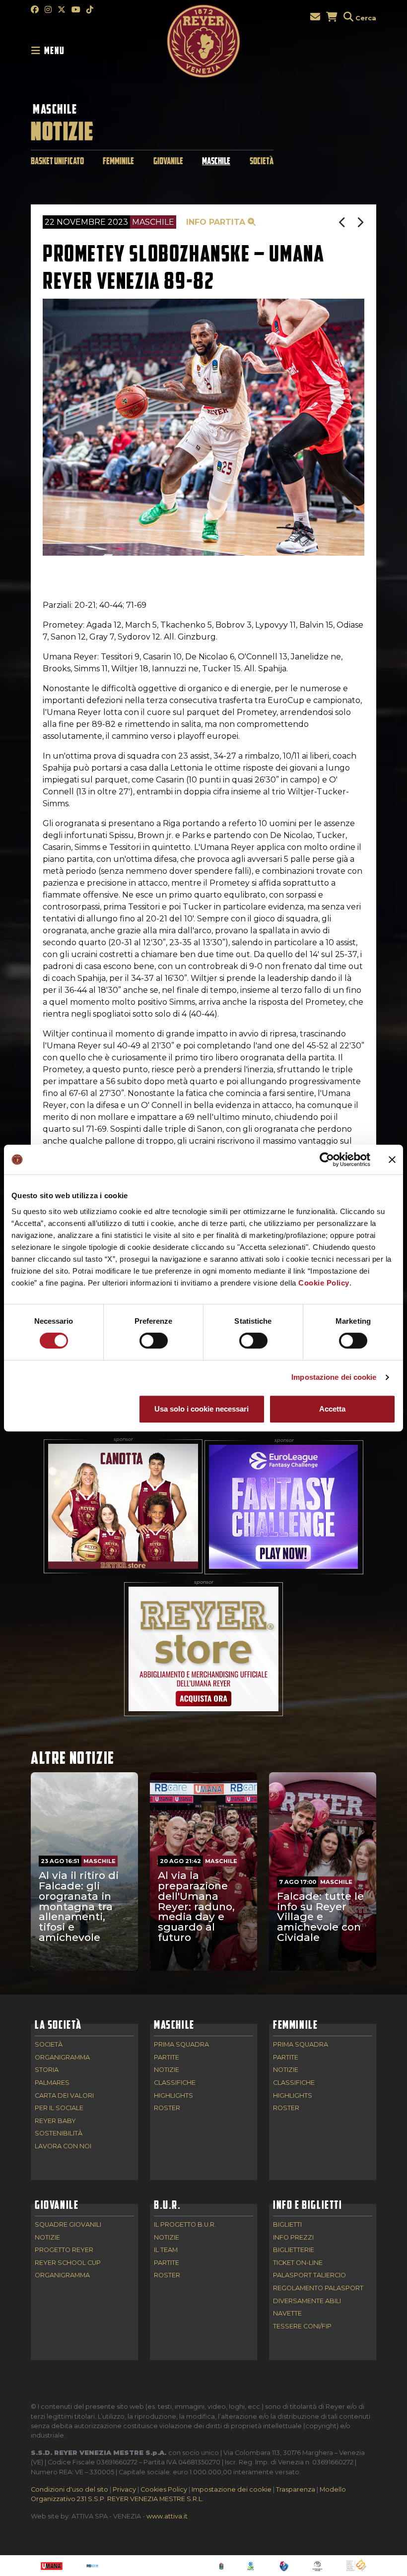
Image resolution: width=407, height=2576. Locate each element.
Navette (287, 2314)
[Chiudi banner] (392, 1159)
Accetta (332, 1409)
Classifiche (175, 2083)
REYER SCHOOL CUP (68, 2263)
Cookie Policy (324, 1283)
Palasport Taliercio (309, 2276)
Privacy (124, 2489)
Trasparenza (296, 2489)
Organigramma (62, 2058)
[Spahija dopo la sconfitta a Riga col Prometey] (360, 223)
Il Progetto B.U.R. (185, 2225)
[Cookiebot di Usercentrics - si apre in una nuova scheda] (327, 1159)
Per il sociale (59, 2108)
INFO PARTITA (217, 222)
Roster (167, 2108)
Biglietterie (294, 2250)
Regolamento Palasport (318, 2288)
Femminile (118, 161)
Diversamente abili (307, 2301)
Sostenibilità (59, 2134)
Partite (167, 2058)
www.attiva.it (167, 2516)
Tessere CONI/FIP (302, 2327)
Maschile (55, 109)
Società (262, 161)
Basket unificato (57, 161)
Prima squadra (181, 2045)
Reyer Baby (55, 2121)
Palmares (52, 2083)
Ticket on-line (298, 2263)
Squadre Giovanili (68, 2225)
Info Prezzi (293, 2238)
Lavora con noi (63, 2147)
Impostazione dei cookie (334, 1377)
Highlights (173, 2096)
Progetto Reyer (64, 2250)
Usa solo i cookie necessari (202, 1409)
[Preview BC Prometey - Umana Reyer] (343, 223)
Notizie (167, 2070)
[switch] (154, 1341)
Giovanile (168, 161)
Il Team (166, 2250)
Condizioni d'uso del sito (69, 2489)
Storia (47, 2070)
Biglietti (287, 2225)
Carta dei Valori (64, 2096)
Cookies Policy (164, 2489)
